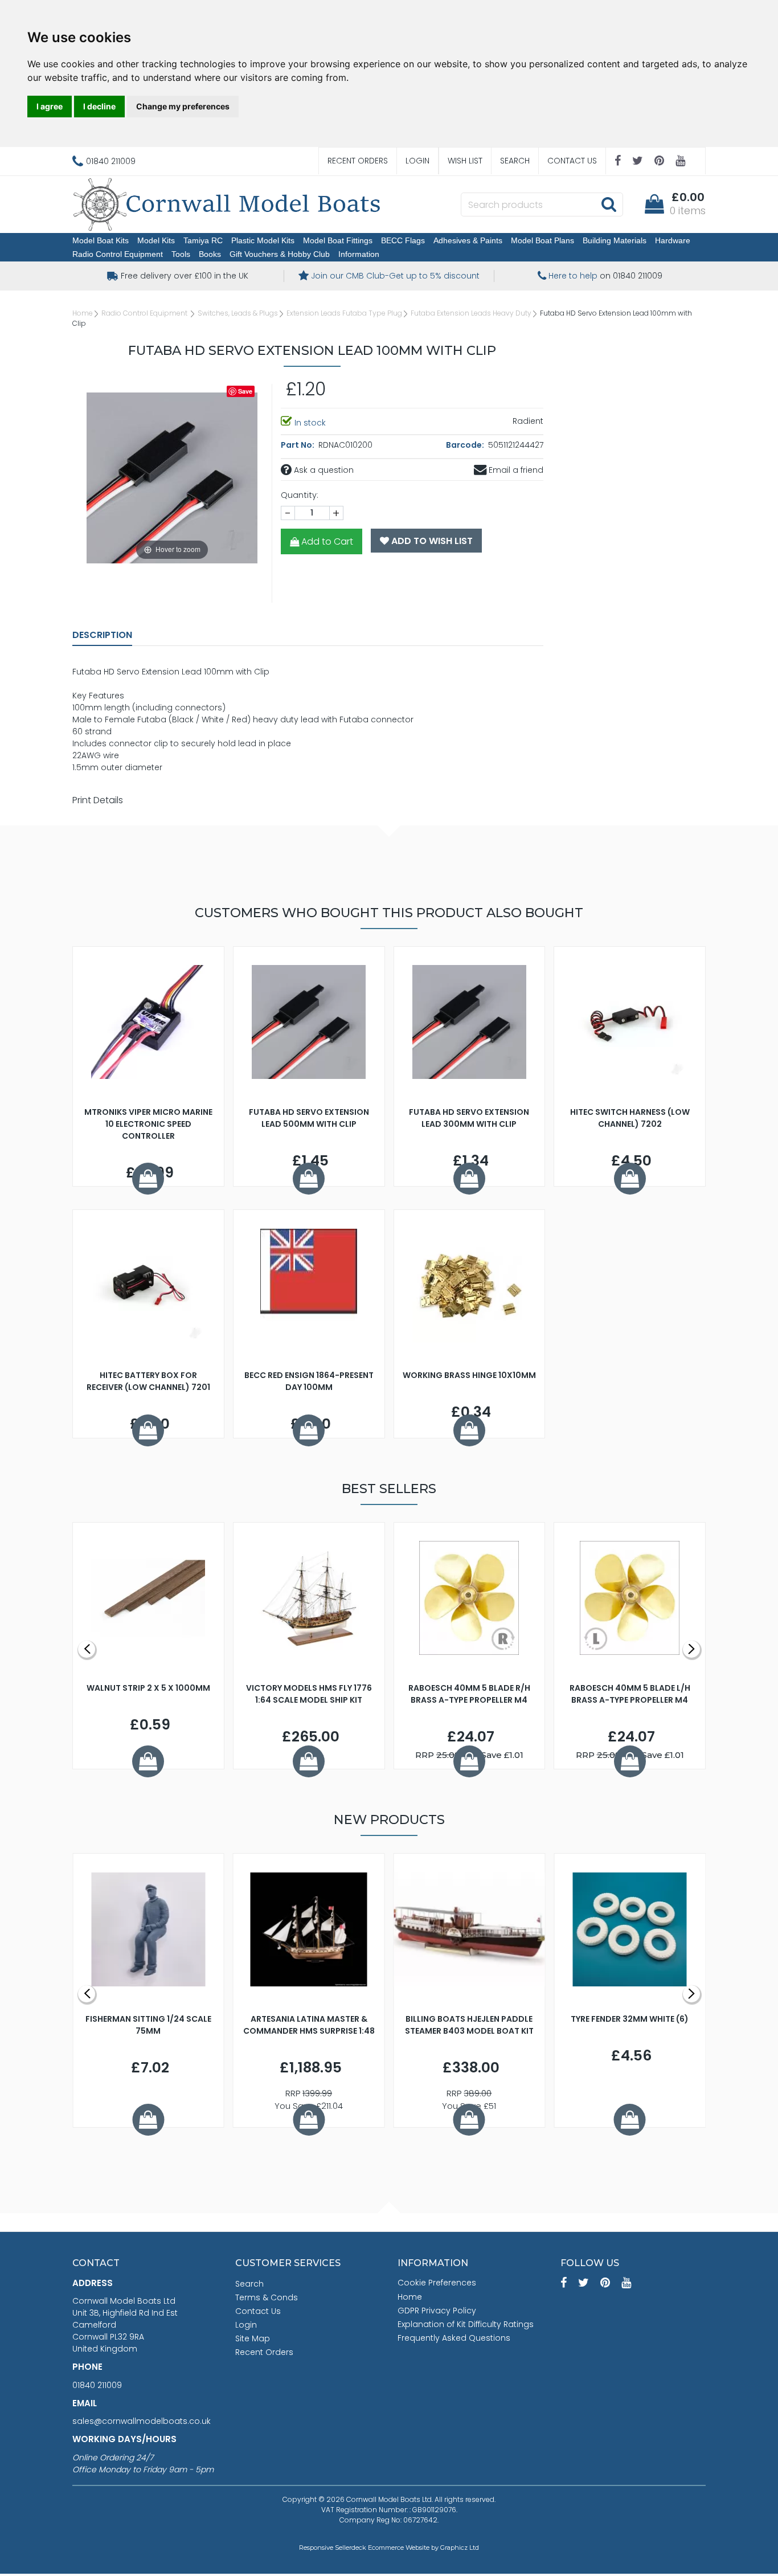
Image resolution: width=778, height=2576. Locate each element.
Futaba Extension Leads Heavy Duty (471, 313)
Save (245, 391)
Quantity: (300, 495)
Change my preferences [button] (183, 106)
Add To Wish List (431, 541)
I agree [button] (50, 106)
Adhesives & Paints (468, 240)
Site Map (253, 2338)
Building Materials (615, 240)
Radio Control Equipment (118, 254)
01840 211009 (97, 2385)
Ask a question (323, 470)
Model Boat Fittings (338, 240)
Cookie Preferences (437, 2283)
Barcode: (466, 445)
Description (102, 635)
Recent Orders (358, 161)
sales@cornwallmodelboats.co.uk (142, 2421)
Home (83, 313)
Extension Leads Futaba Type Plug (344, 313)
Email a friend (515, 470)
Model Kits (156, 240)
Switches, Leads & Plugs (238, 313)
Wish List (465, 161)
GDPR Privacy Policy (437, 2311)
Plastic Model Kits (263, 240)
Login (417, 161)
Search (515, 161)
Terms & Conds (267, 2297)
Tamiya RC (203, 240)
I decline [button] (99, 106)
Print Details (98, 800)
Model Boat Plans (542, 240)
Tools (181, 254)
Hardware (673, 240)
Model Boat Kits (101, 240)
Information (359, 254)
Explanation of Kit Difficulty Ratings (466, 2324)
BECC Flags (403, 240)
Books (210, 254)
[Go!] (609, 204)
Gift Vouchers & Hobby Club (280, 254)
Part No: (298, 445)
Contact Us (572, 161)
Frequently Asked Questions (454, 2338)
